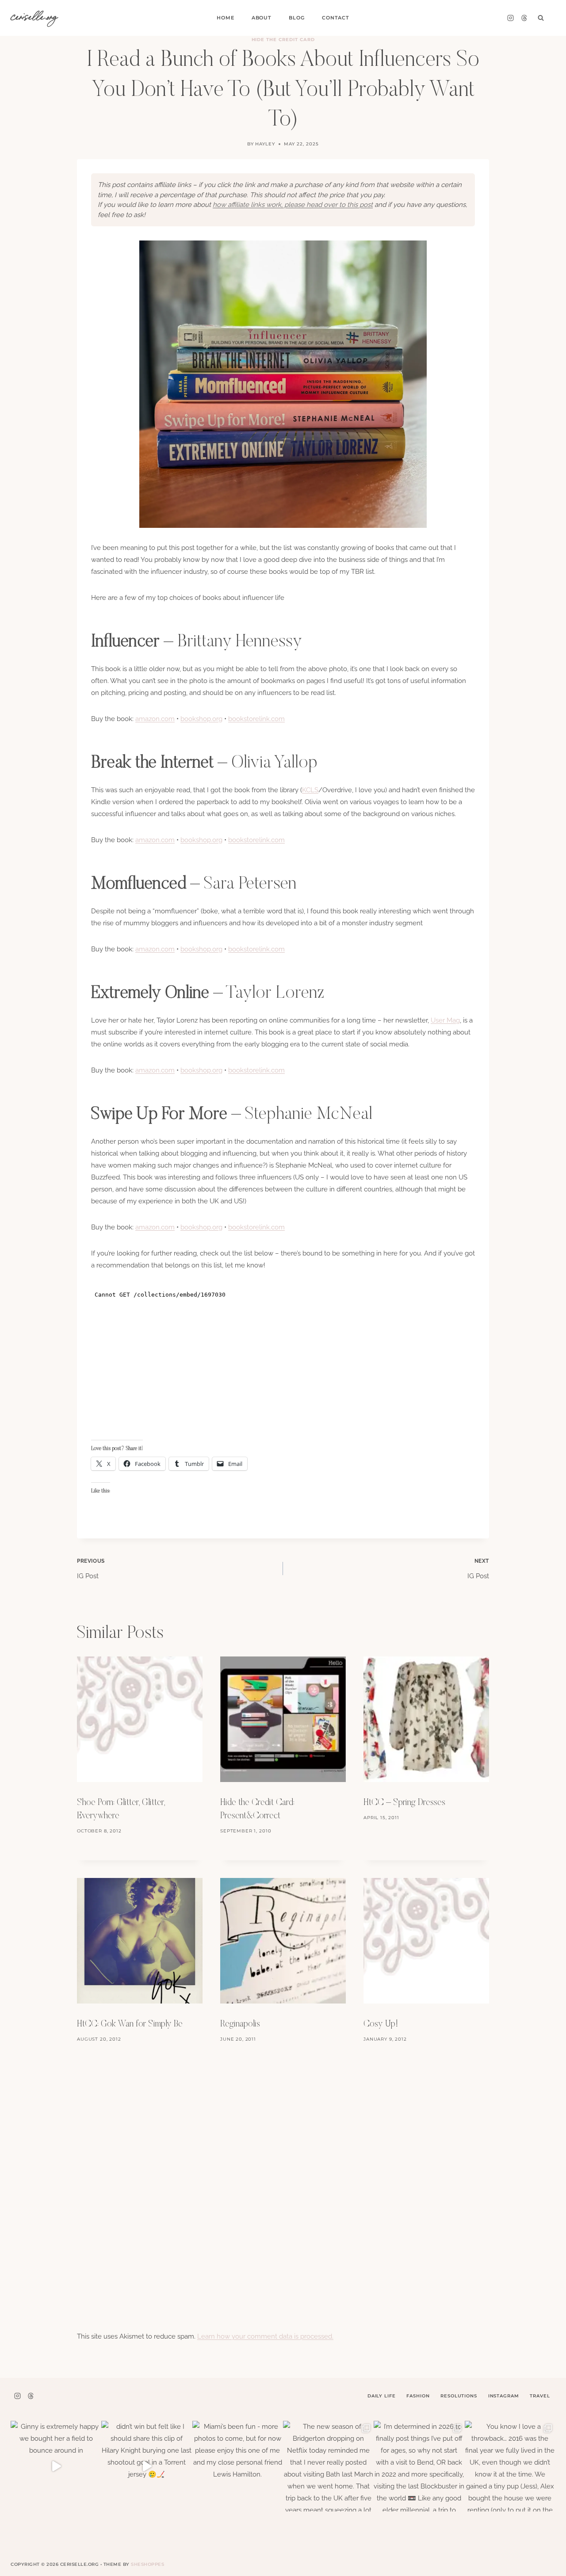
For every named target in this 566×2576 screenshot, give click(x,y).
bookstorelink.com (256, 719)
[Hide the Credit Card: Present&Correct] (283, 1719)
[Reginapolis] (283, 1941)
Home (225, 18)
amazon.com (155, 719)
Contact (336, 18)
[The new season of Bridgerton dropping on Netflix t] (328, 2466)
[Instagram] (510, 18)
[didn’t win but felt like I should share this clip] (147, 2466)
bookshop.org (201, 719)
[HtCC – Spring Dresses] (426, 1719)
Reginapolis (240, 2024)
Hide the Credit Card (283, 40)
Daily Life (382, 2396)
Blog (296, 18)
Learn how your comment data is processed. (265, 2336)
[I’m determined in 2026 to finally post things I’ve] (419, 2466)
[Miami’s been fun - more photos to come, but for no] (238, 2466)
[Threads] (524, 18)
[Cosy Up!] (426, 1941)
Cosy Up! (381, 2024)
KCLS (310, 790)
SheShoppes (147, 2564)
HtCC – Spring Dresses (404, 1803)
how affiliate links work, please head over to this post (293, 205)
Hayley (265, 144)
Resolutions (459, 2396)
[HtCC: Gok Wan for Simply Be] (140, 1941)
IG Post (91, 1569)
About (262, 18)
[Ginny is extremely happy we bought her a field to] (56, 2466)
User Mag (445, 1020)
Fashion (418, 2396)
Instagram (504, 2396)
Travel (540, 2396)
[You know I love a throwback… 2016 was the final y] (510, 2466)
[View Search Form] (541, 18)
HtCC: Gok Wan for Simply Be (130, 2024)
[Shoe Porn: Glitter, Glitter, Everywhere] (140, 1719)
